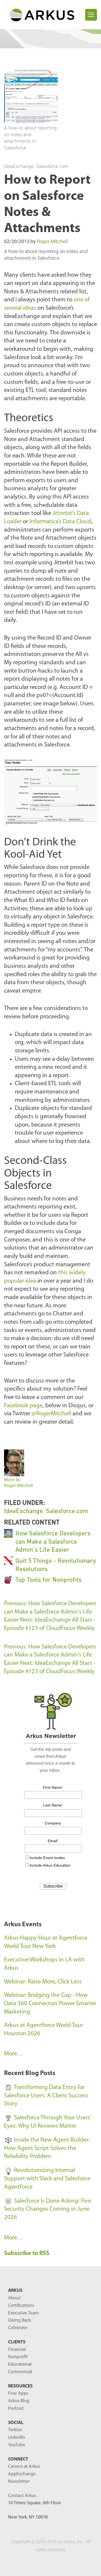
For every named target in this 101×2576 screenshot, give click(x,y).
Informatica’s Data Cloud (60, 522)
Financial (17, 2350)
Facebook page (23, 1406)
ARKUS (15, 2291)
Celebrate (18, 2328)
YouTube (17, 2445)
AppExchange (22, 2474)
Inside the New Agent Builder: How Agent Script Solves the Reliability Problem (47, 2148)
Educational (20, 2364)
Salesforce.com (52, 166)
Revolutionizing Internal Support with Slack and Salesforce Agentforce (47, 2179)
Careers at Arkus (24, 2467)
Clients (17, 2342)
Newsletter (19, 2482)
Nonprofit (18, 2357)
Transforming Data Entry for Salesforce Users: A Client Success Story (46, 2096)
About (14, 2298)
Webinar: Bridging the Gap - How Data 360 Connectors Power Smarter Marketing (50, 2004)
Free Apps (18, 2393)
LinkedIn (17, 2438)
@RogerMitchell (51, 1414)
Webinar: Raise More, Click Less (43, 1982)
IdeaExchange (19, 166)
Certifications (21, 2306)
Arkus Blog (19, 2401)
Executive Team (23, 2313)
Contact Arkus (22, 2496)
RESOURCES (20, 2386)
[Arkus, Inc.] (45, 15)
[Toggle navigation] (91, 15)
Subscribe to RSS (27, 2254)
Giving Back (19, 2320)
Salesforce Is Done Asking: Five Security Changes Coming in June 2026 (48, 2209)
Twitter (15, 2430)
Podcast (16, 2409)
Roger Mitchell (52, 242)
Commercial (20, 2372)
